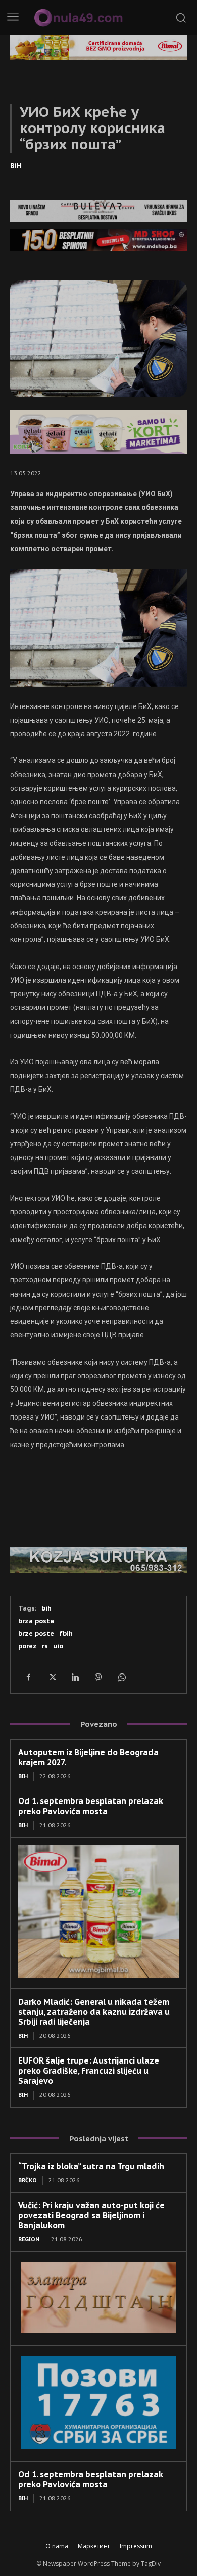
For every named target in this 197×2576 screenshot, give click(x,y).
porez (28, 1646)
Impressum (136, 2546)
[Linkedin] (75, 1678)
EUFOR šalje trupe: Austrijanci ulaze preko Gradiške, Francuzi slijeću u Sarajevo (89, 2071)
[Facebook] (28, 1678)
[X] (52, 1678)
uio (58, 1646)
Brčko (28, 2180)
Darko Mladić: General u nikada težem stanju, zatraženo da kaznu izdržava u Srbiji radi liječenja (94, 2012)
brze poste (36, 1633)
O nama (57, 2546)
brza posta (36, 1621)
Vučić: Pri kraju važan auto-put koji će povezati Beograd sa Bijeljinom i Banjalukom (91, 2215)
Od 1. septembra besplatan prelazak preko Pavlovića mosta (91, 1806)
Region (29, 2239)
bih (46, 1608)
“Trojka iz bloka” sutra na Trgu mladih (91, 2166)
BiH (16, 166)
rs (45, 1646)
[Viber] (98, 1678)
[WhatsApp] (121, 1678)
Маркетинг (94, 2546)
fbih (66, 1633)
